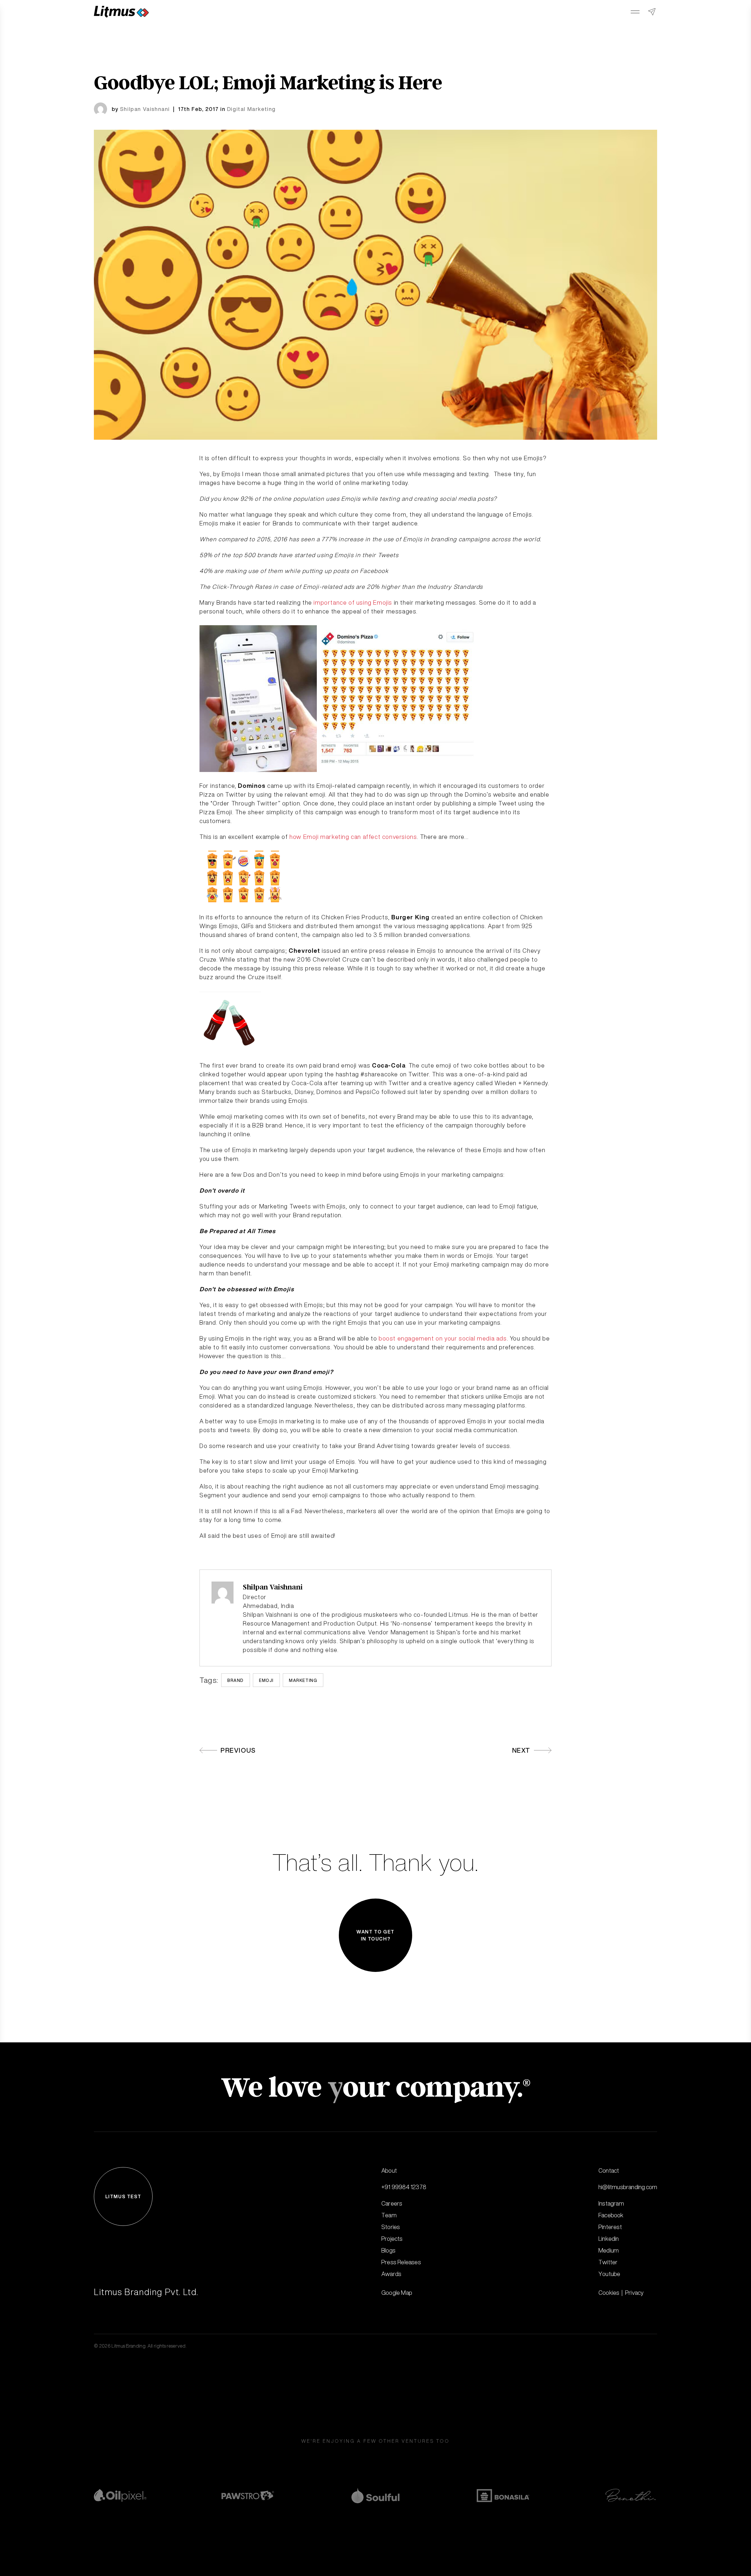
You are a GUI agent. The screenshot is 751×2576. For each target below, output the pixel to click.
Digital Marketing (251, 109)
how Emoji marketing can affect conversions (353, 837)
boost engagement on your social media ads (443, 1338)
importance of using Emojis (353, 602)
